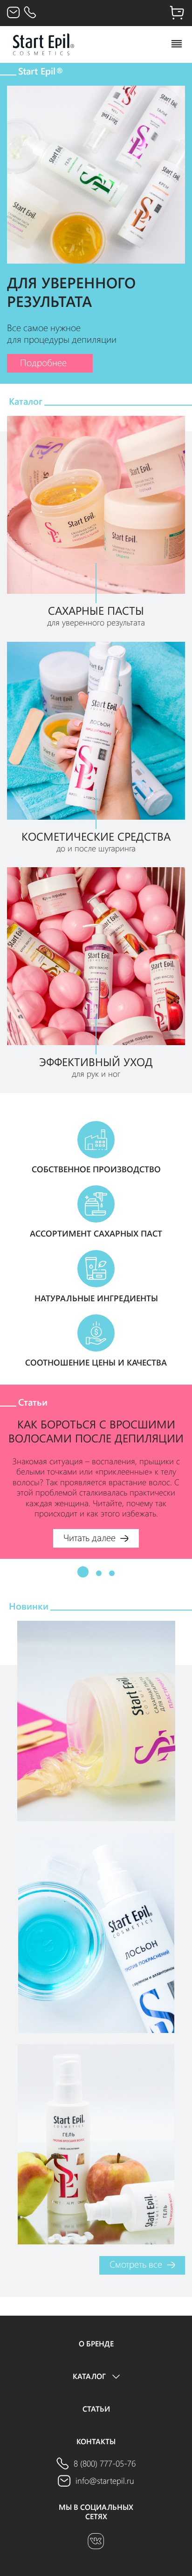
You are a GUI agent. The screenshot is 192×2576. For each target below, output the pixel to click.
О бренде (96, 2344)
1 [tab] (83, 1572)
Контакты (96, 2441)
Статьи (96, 2409)
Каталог (90, 2376)
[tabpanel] (96, 1472)
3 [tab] (112, 1573)
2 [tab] (99, 1573)
